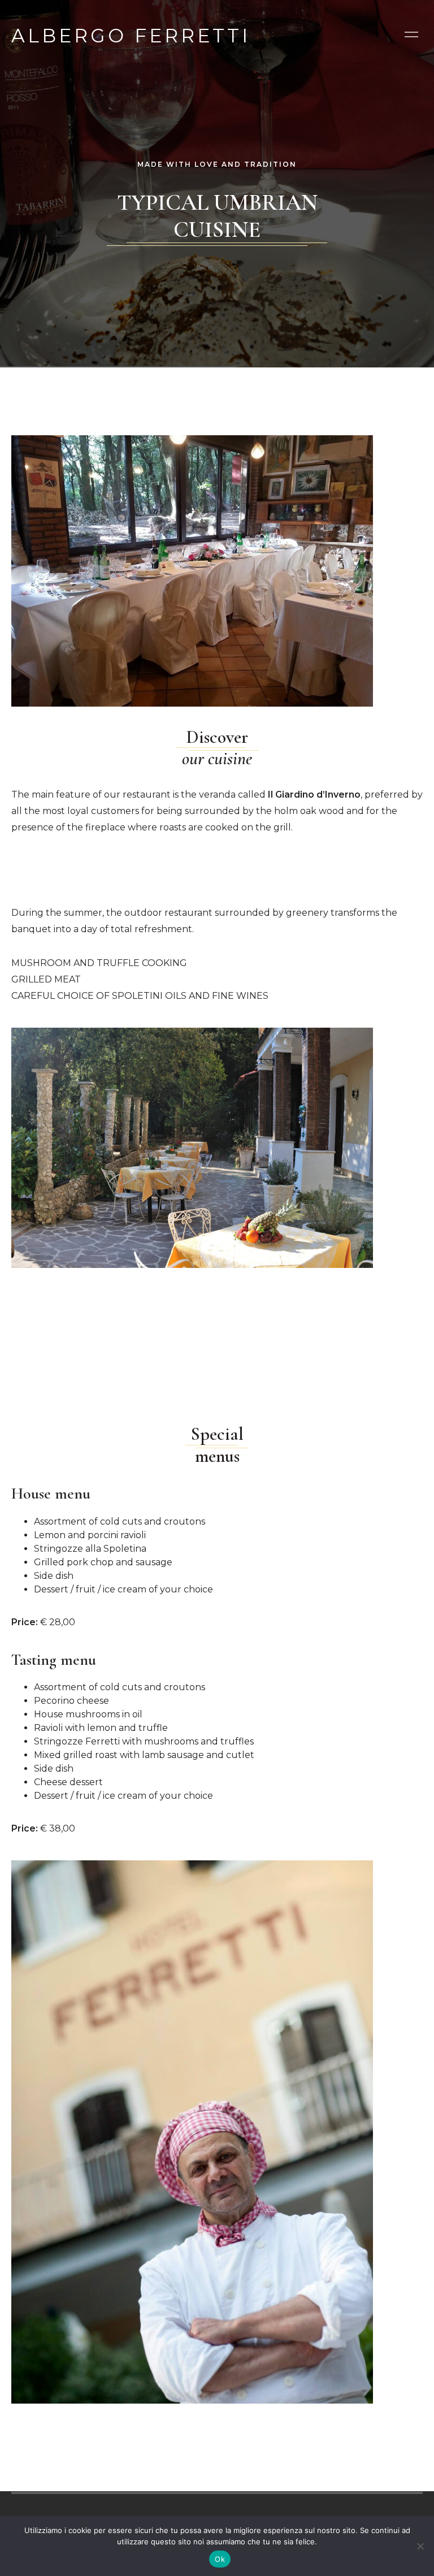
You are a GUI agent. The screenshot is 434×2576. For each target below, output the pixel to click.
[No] (420, 2546)
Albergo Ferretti (131, 34)
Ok (220, 2559)
